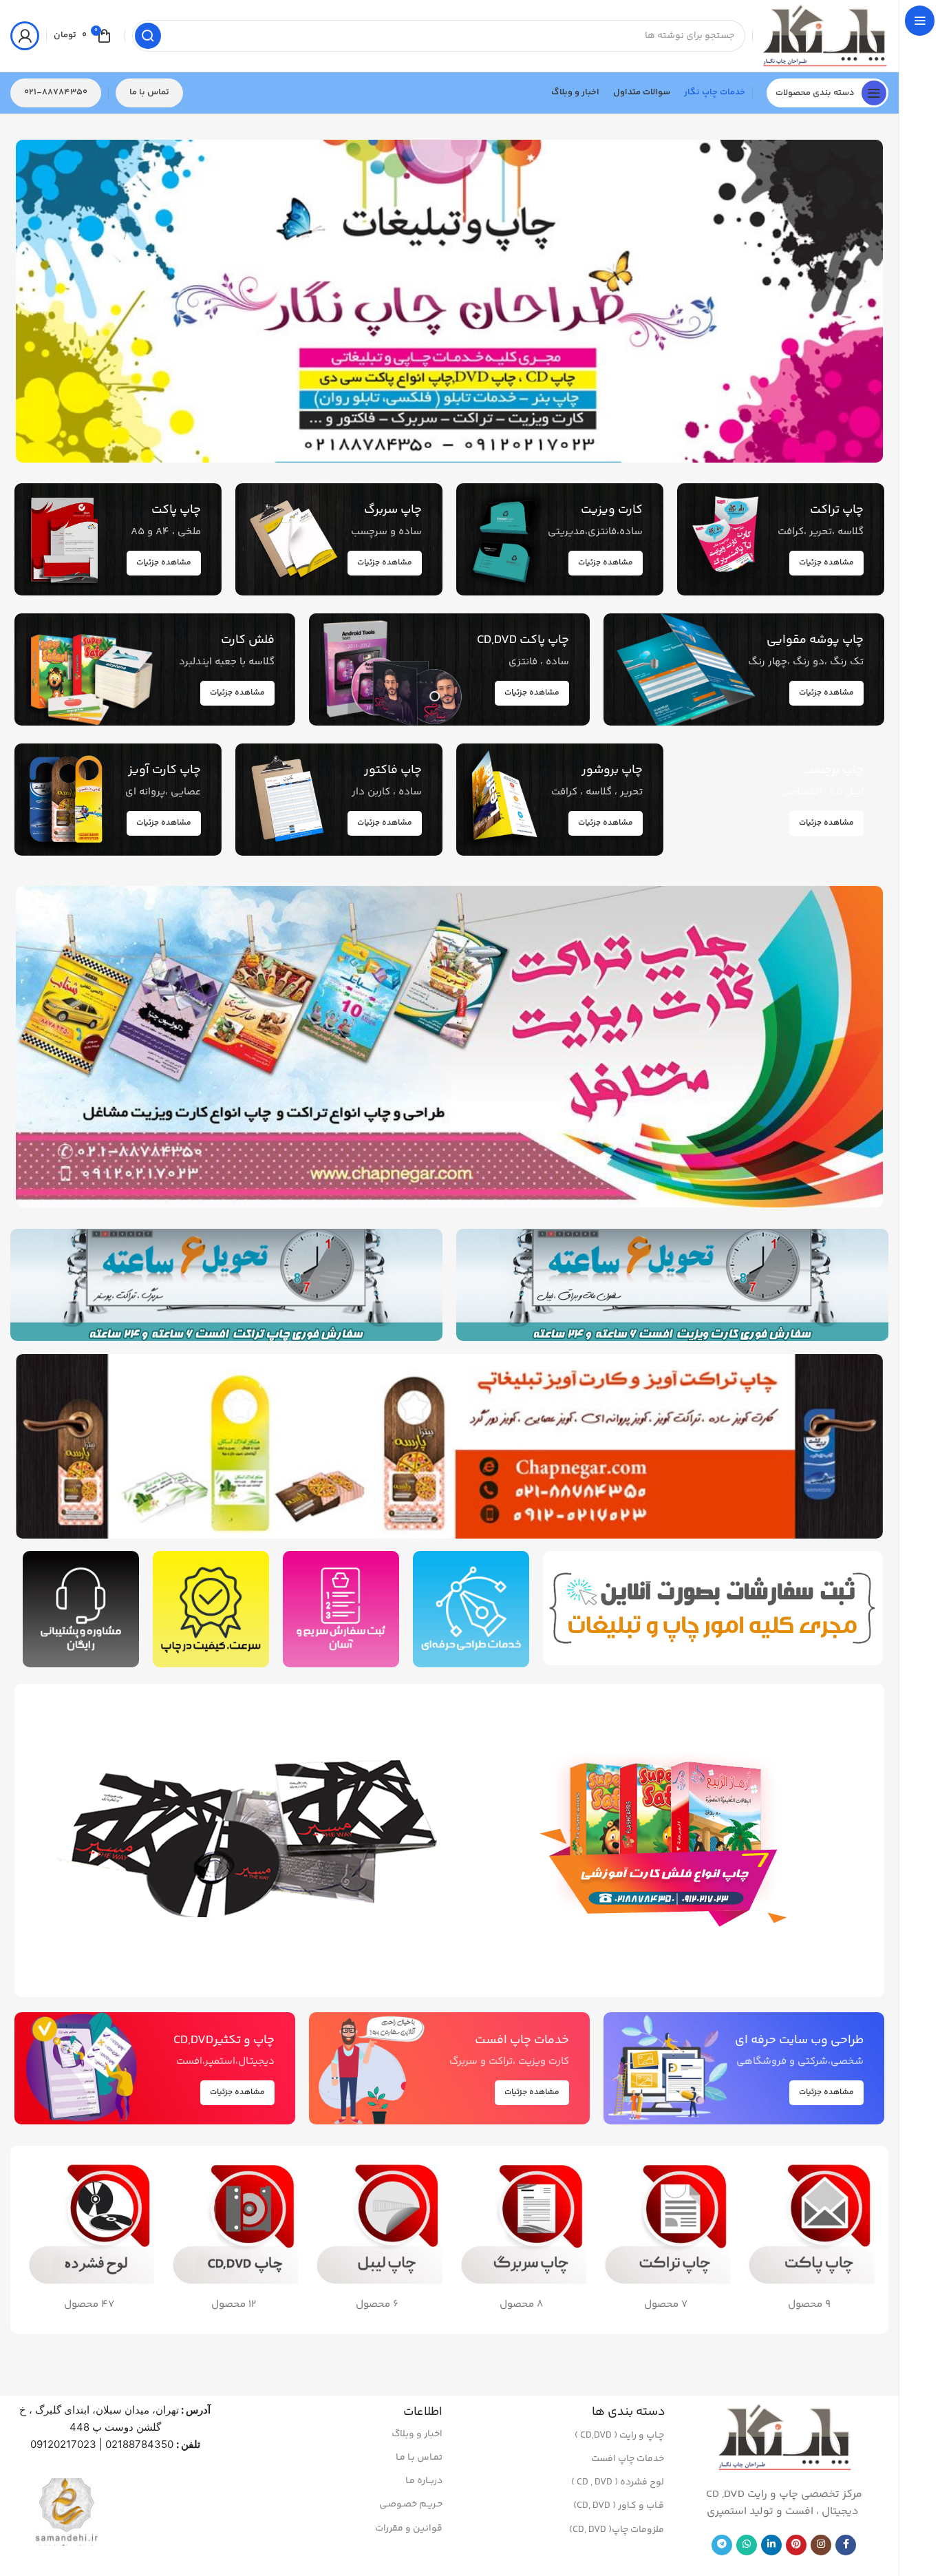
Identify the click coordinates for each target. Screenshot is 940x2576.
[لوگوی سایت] (824, 35)
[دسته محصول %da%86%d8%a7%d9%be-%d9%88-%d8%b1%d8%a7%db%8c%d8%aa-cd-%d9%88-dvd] (233, 2240)
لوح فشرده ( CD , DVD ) (618, 2482)
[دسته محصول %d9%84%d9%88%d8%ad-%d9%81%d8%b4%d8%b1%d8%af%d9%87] (89, 2240)
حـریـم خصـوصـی (411, 2504)
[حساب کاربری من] (25, 36)
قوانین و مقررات (409, 2529)
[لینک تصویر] (670, 1840)
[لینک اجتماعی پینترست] (796, 2545)
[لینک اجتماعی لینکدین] (771, 2545)
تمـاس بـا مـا (419, 2458)
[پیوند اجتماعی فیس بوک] (846, 2545)
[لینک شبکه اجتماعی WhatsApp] (747, 2545)
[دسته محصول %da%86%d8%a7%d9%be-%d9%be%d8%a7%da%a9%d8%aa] (810, 2240)
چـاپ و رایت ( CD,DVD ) (619, 2436)
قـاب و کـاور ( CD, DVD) (619, 2506)
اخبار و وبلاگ (417, 2434)
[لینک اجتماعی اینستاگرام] (821, 2545)
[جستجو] (148, 36)
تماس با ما (149, 92)
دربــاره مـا (424, 2481)
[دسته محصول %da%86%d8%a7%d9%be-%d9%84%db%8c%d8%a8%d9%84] (377, 2240)
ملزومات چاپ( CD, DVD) (617, 2530)
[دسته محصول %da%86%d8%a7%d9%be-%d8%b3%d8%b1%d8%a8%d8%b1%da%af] (521, 2240)
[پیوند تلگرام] (722, 2545)
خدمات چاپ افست (628, 2459)
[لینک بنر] (449, 301)
